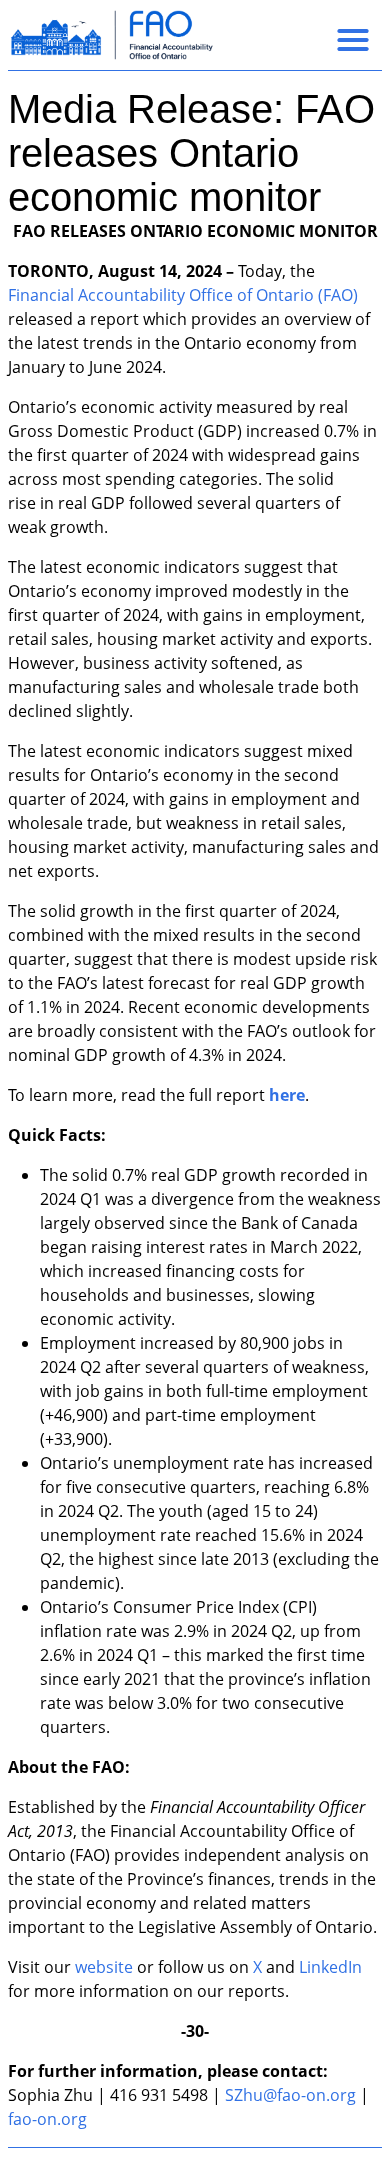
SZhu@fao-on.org (290, 2095)
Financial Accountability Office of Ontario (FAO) (183, 295)
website (104, 1967)
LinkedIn (330, 1967)
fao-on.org (47, 2119)
